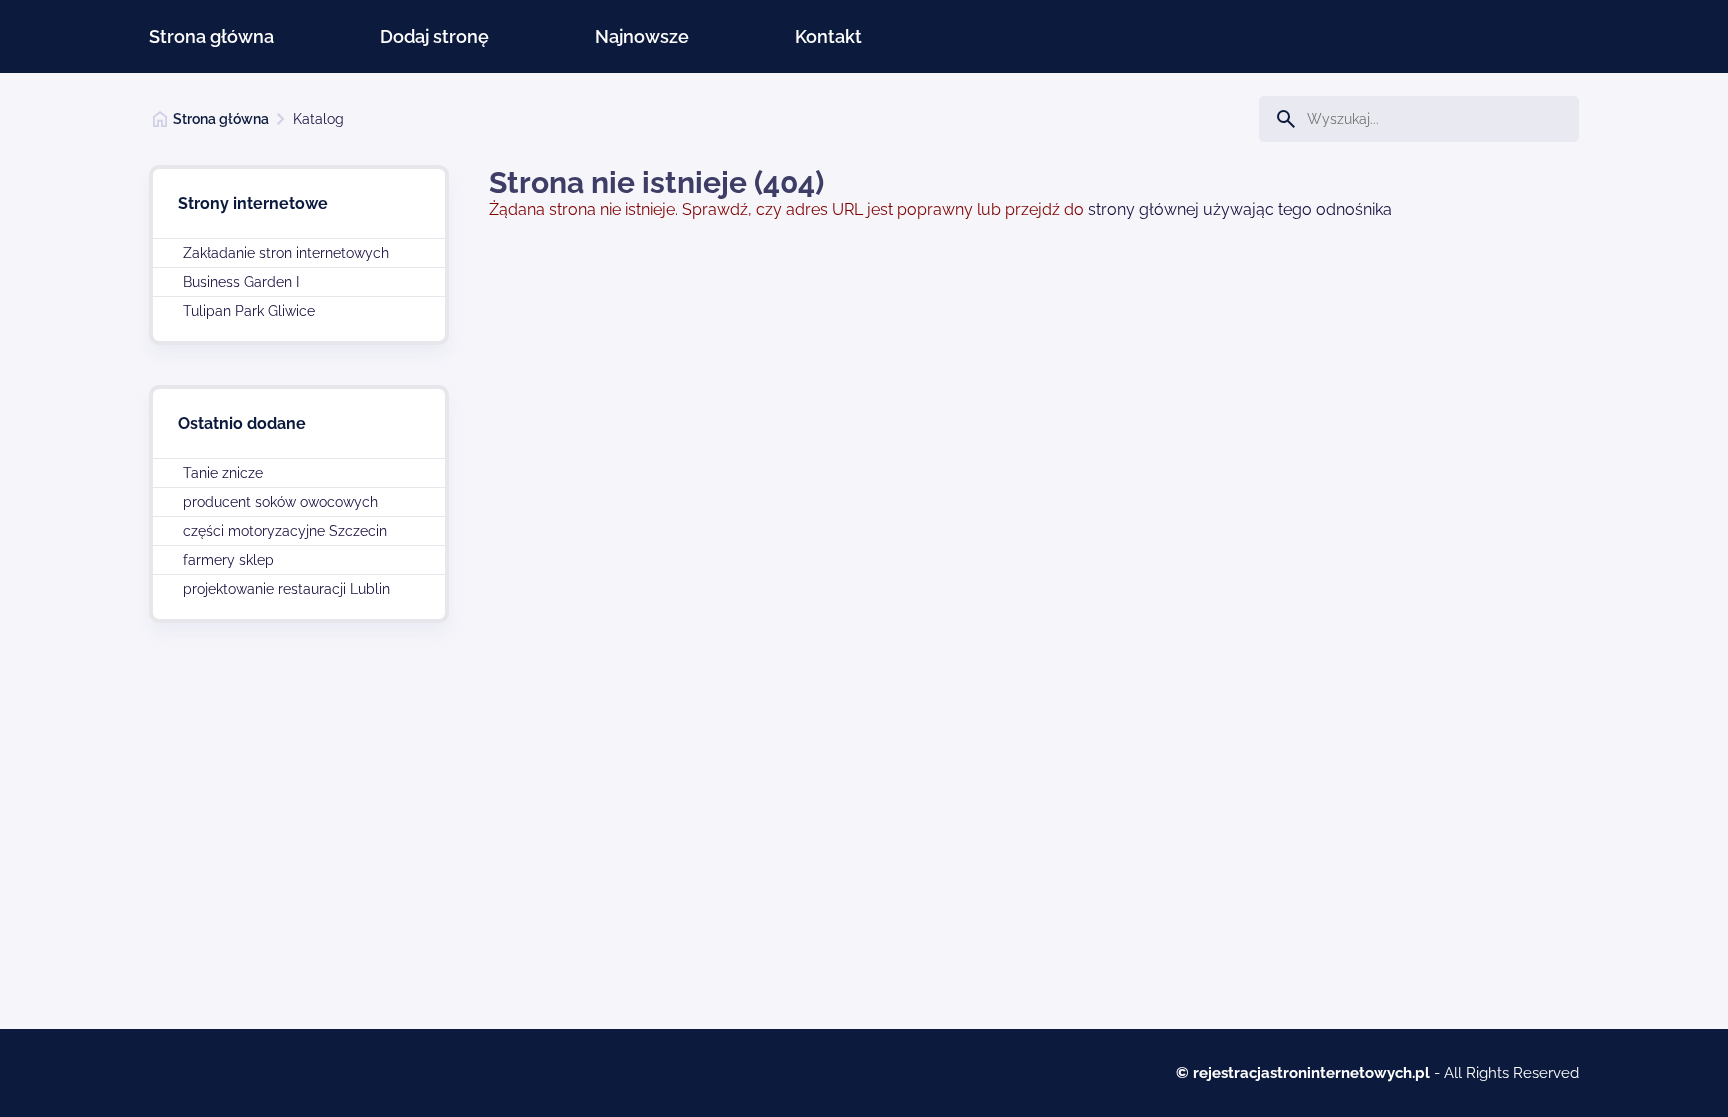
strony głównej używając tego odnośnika (1240, 209)
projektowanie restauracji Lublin (286, 589)
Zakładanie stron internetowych (286, 253)
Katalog (318, 119)
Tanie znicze (223, 473)
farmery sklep (228, 560)
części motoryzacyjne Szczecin (285, 531)
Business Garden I (241, 282)
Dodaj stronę (434, 36)
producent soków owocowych (280, 502)
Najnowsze (642, 36)
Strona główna (211, 36)
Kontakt (828, 36)
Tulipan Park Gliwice (249, 311)
